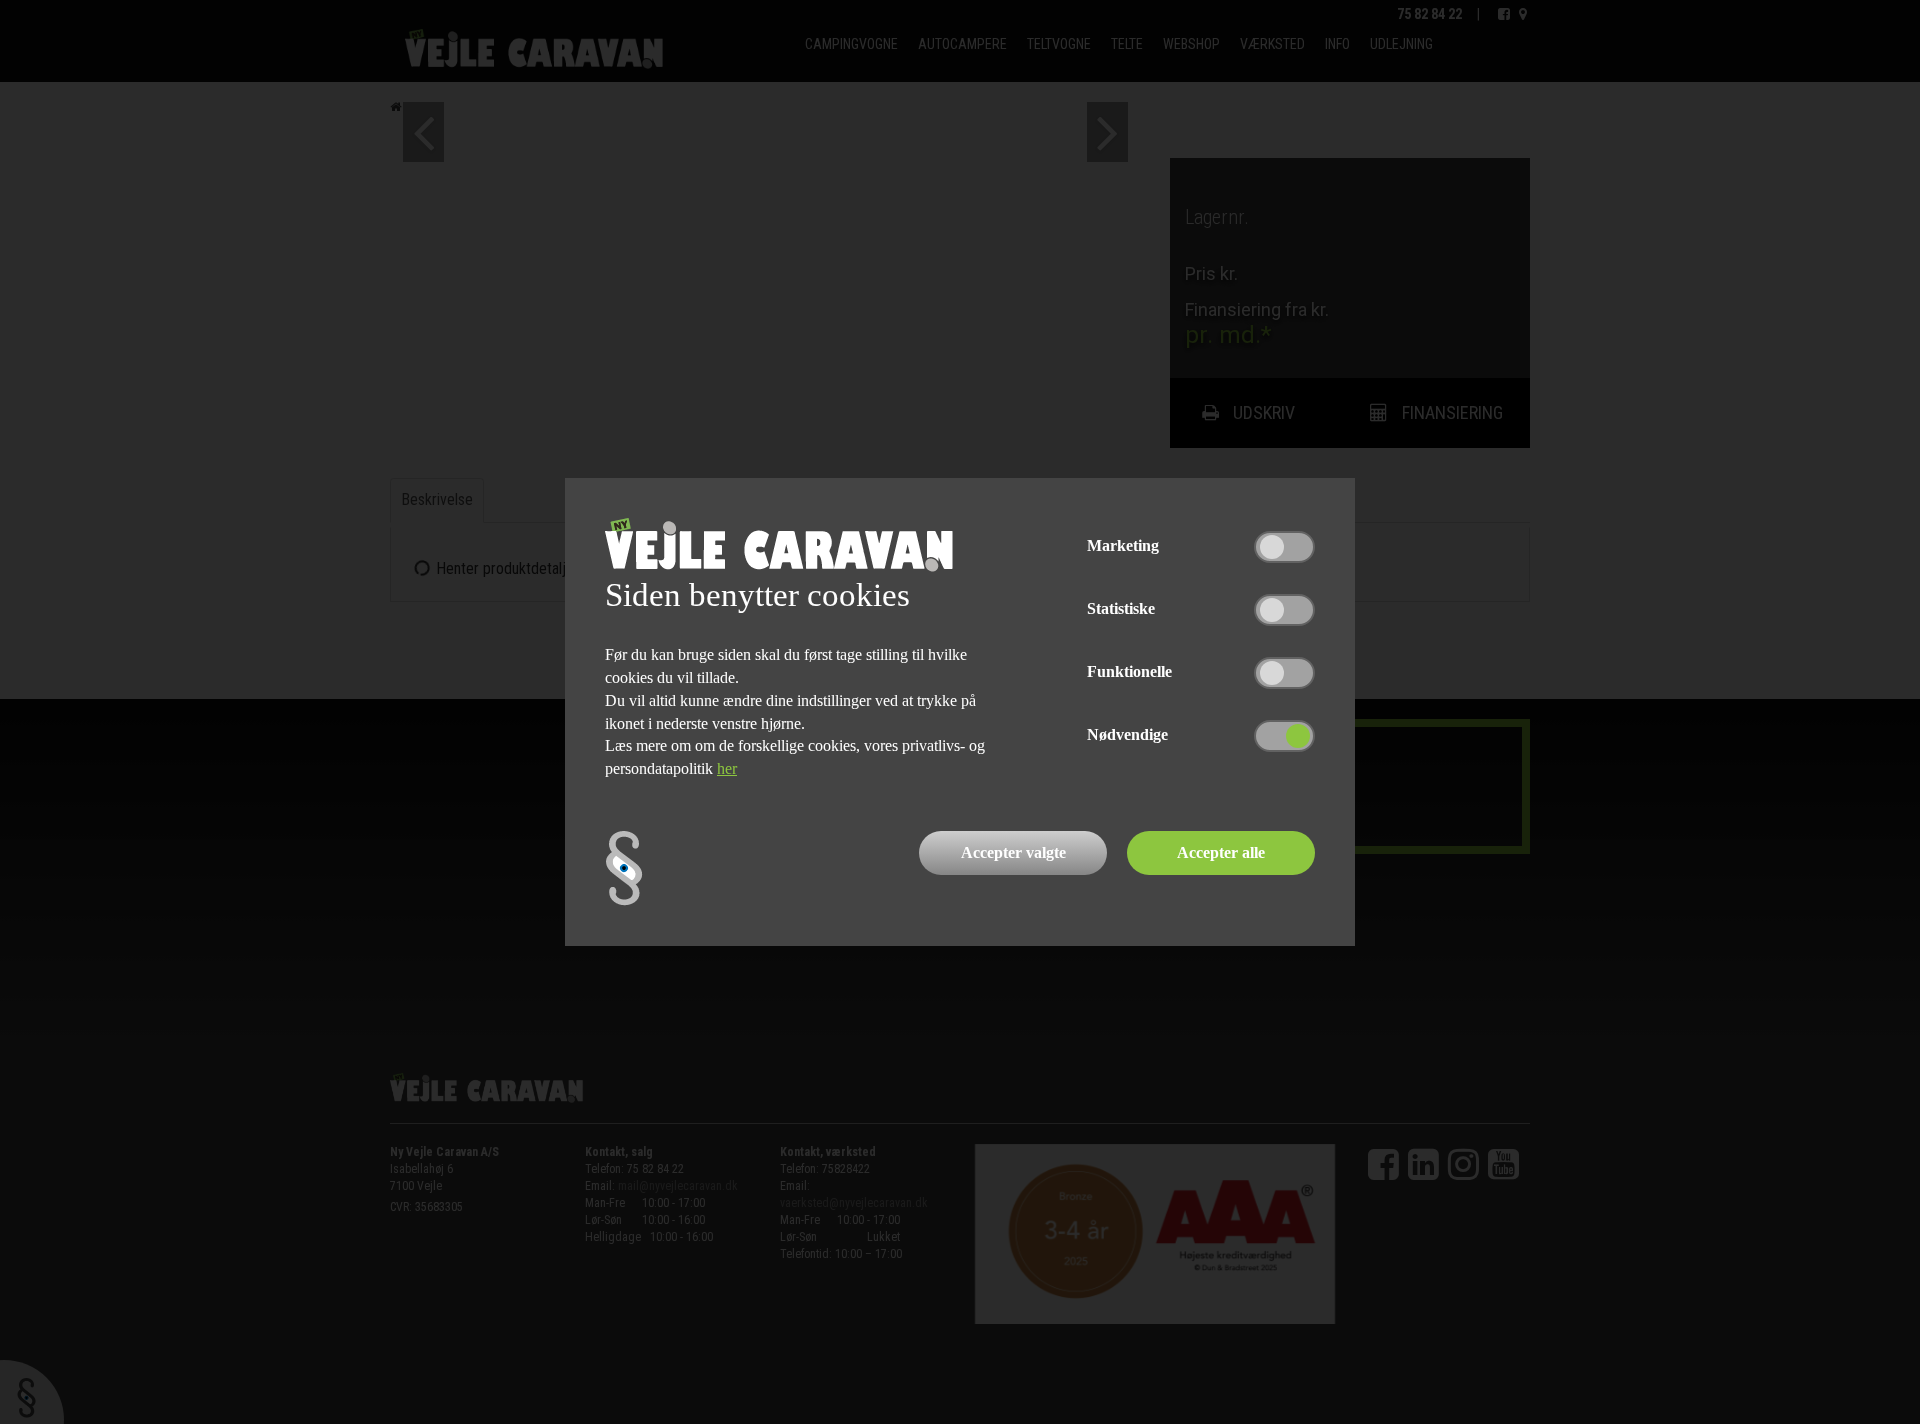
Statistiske (1121, 608)
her (727, 768)
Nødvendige (1127, 734)
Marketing (1123, 545)
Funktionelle (1129, 671)
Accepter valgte (1013, 852)
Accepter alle (1221, 852)
